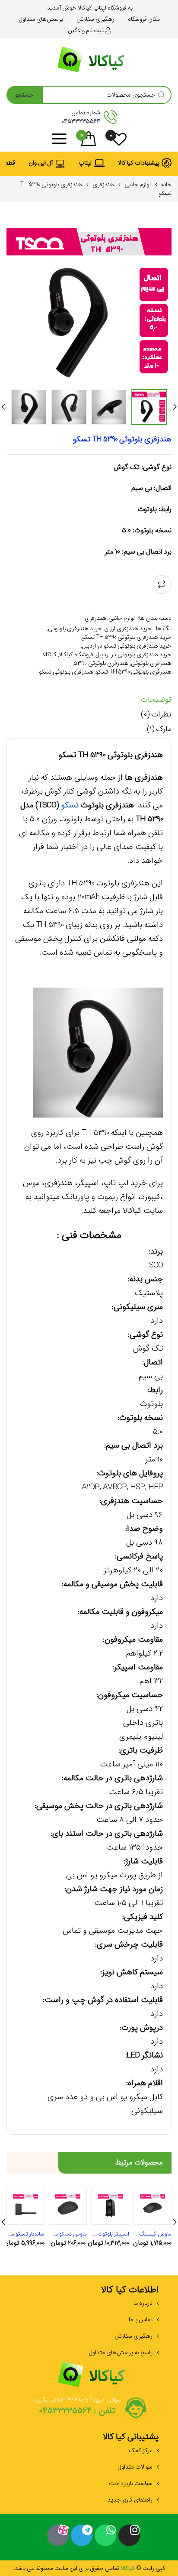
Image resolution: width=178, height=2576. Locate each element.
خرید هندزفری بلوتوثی (75, 629)
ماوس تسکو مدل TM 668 (68, 2234)
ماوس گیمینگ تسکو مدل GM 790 (153, 2234)
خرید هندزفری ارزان (128, 629)
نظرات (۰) (156, 715)
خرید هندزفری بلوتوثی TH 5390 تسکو (127, 637)
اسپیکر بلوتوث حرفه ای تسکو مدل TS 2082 (110, 2234)
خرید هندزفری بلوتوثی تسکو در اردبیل (127, 646)
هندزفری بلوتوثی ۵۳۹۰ (101, 663)
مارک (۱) (159, 729)
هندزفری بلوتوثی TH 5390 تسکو (133, 672)
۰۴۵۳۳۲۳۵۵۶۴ (81, 121)
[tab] (89, 702)
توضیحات (156, 700)
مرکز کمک (141, 2450)
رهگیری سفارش (133, 2336)
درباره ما (143, 2303)
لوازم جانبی (138, 185)
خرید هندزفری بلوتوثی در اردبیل (133, 655)
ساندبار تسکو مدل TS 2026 (25, 2234)
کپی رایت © (150, 2568)
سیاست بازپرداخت (131, 2483)
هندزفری (103, 185)
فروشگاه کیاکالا (76, 655)
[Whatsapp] (105, 2535)
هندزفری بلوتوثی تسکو (66, 672)
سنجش (162, 584)
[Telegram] (82, 2535)
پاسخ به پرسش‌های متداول (121, 2352)
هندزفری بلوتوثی (151, 663)
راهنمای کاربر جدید (130, 2500)
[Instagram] (129, 2535)
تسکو (70, 805)
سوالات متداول (135, 2467)
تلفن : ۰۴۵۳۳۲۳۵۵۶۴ (77, 2411)
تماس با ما (141, 2320)
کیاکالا (49, 655)
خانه (166, 185)
